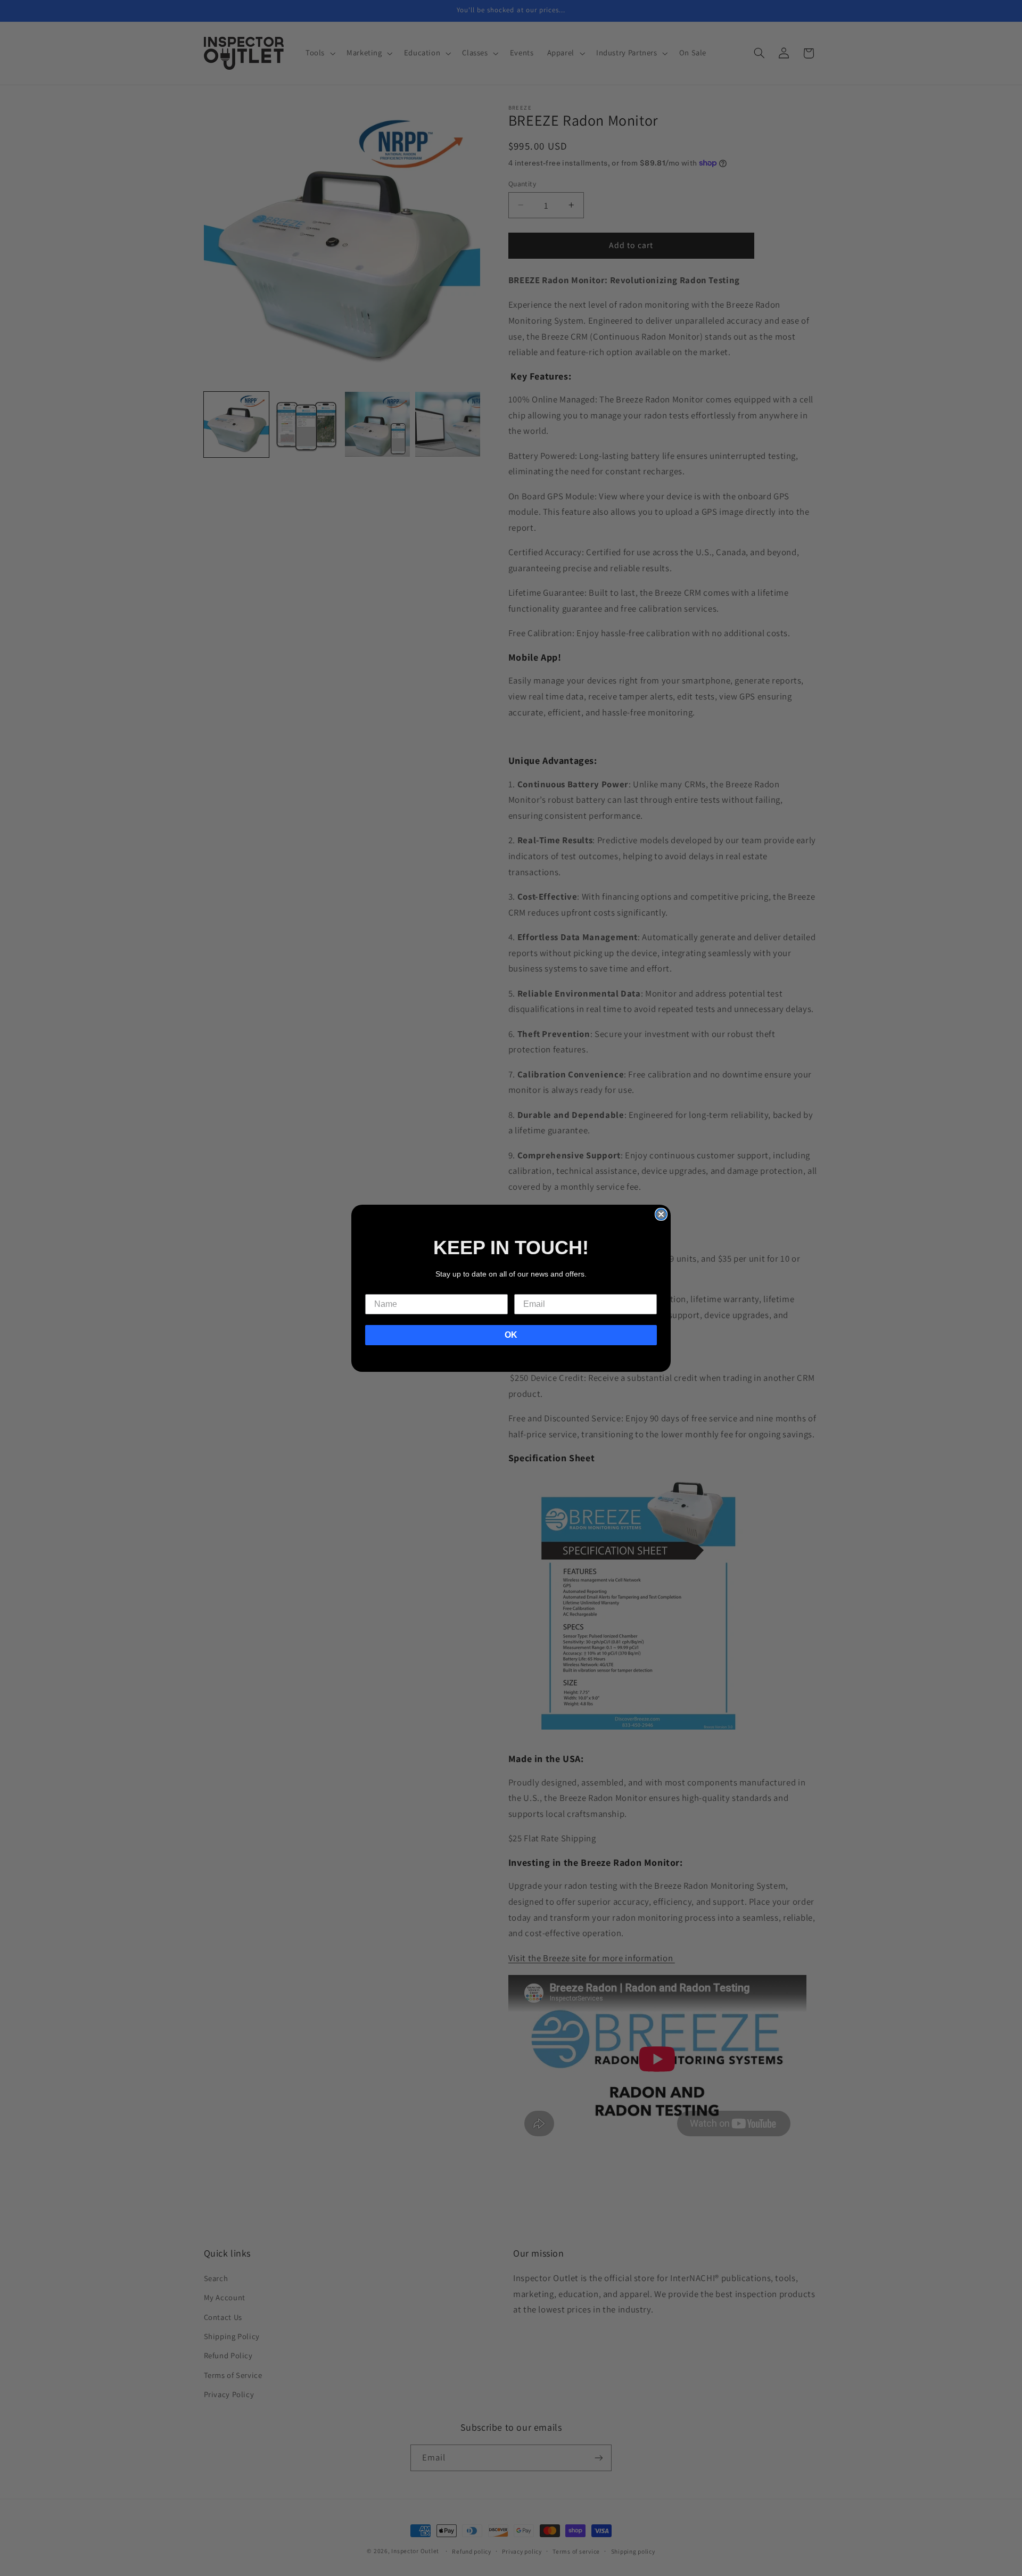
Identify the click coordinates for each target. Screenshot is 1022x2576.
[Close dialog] (661, 1214)
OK (511, 1335)
